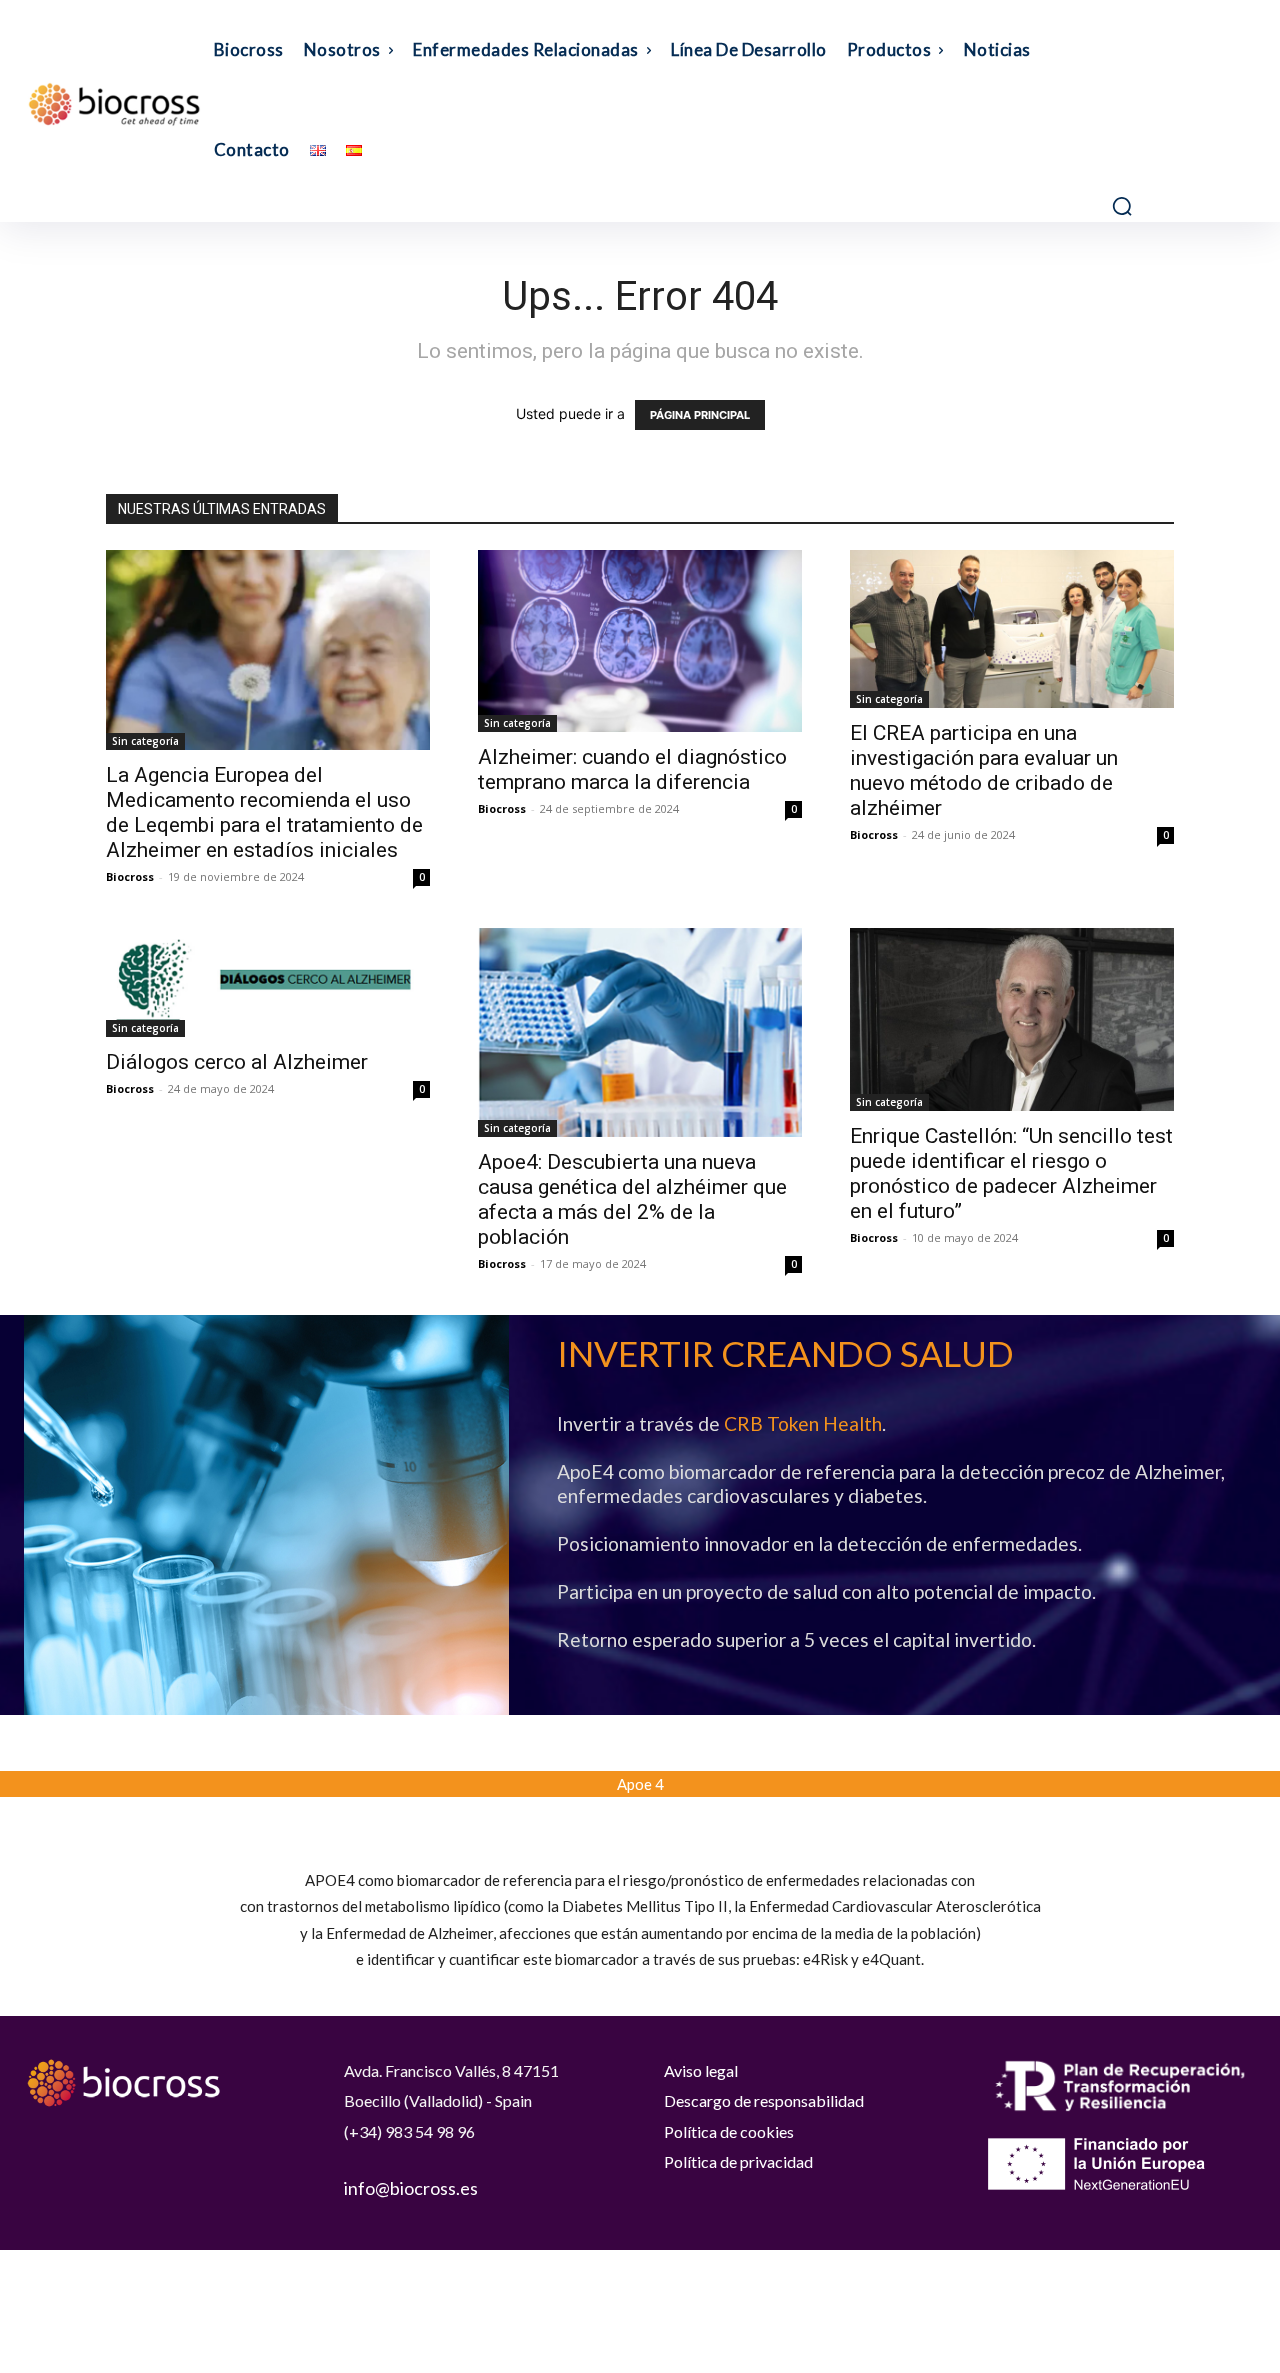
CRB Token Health (803, 1423)
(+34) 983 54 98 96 (409, 2131)
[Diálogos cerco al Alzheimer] (268, 982)
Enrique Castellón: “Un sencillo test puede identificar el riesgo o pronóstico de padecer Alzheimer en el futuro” (1011, 1173)
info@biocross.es (411, 2188)
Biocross (130, 876)
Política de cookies (729, 2131)
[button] (1122, 206)
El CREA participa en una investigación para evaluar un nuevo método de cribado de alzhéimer (984, 770)
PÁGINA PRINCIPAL (700, 415)
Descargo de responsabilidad (764, 2100)
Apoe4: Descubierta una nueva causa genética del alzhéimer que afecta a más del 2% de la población (632, 1199)
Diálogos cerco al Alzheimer (237, 1062)
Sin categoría (145, 741)
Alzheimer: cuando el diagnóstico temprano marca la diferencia (632, 769)
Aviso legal (701, 2070)
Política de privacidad (738, 2161)
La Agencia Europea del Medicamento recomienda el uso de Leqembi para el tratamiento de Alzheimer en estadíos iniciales (264, 812)
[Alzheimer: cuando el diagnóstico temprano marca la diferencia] (640, 641)
